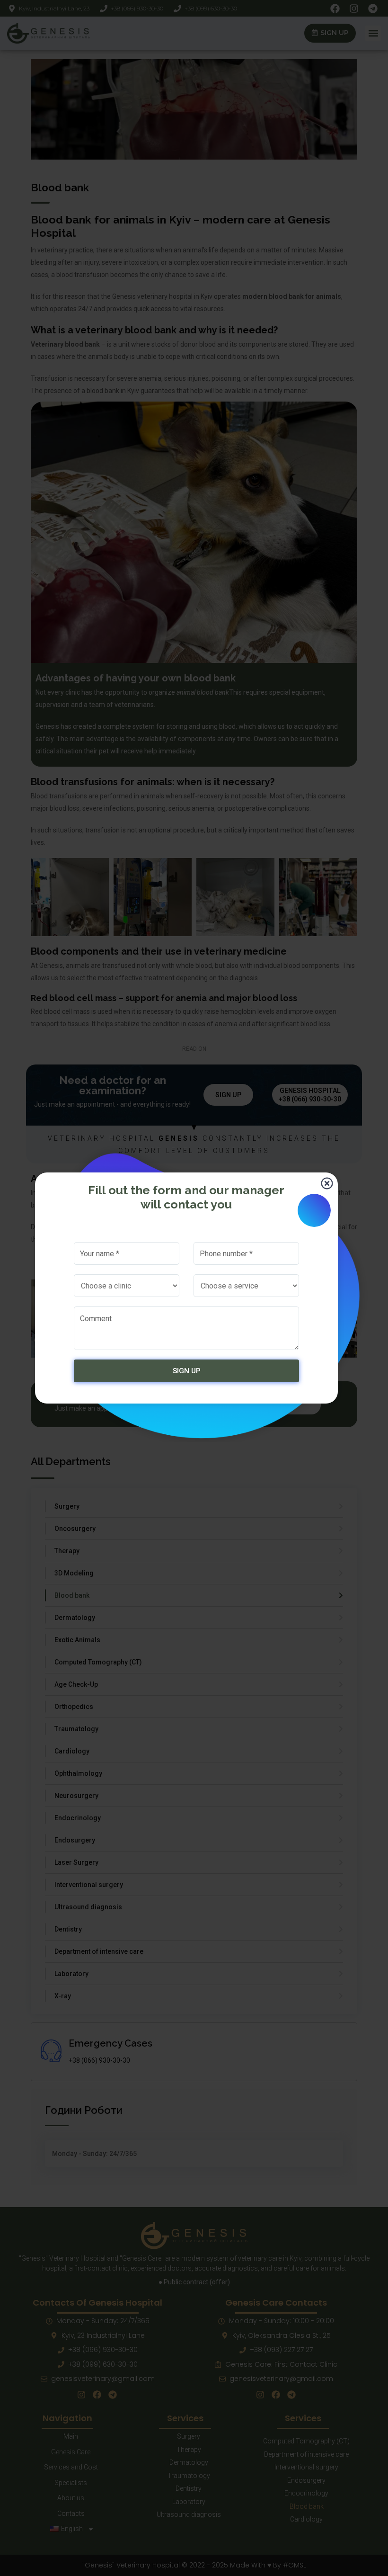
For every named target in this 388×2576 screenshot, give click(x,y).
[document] (194, 1288)
